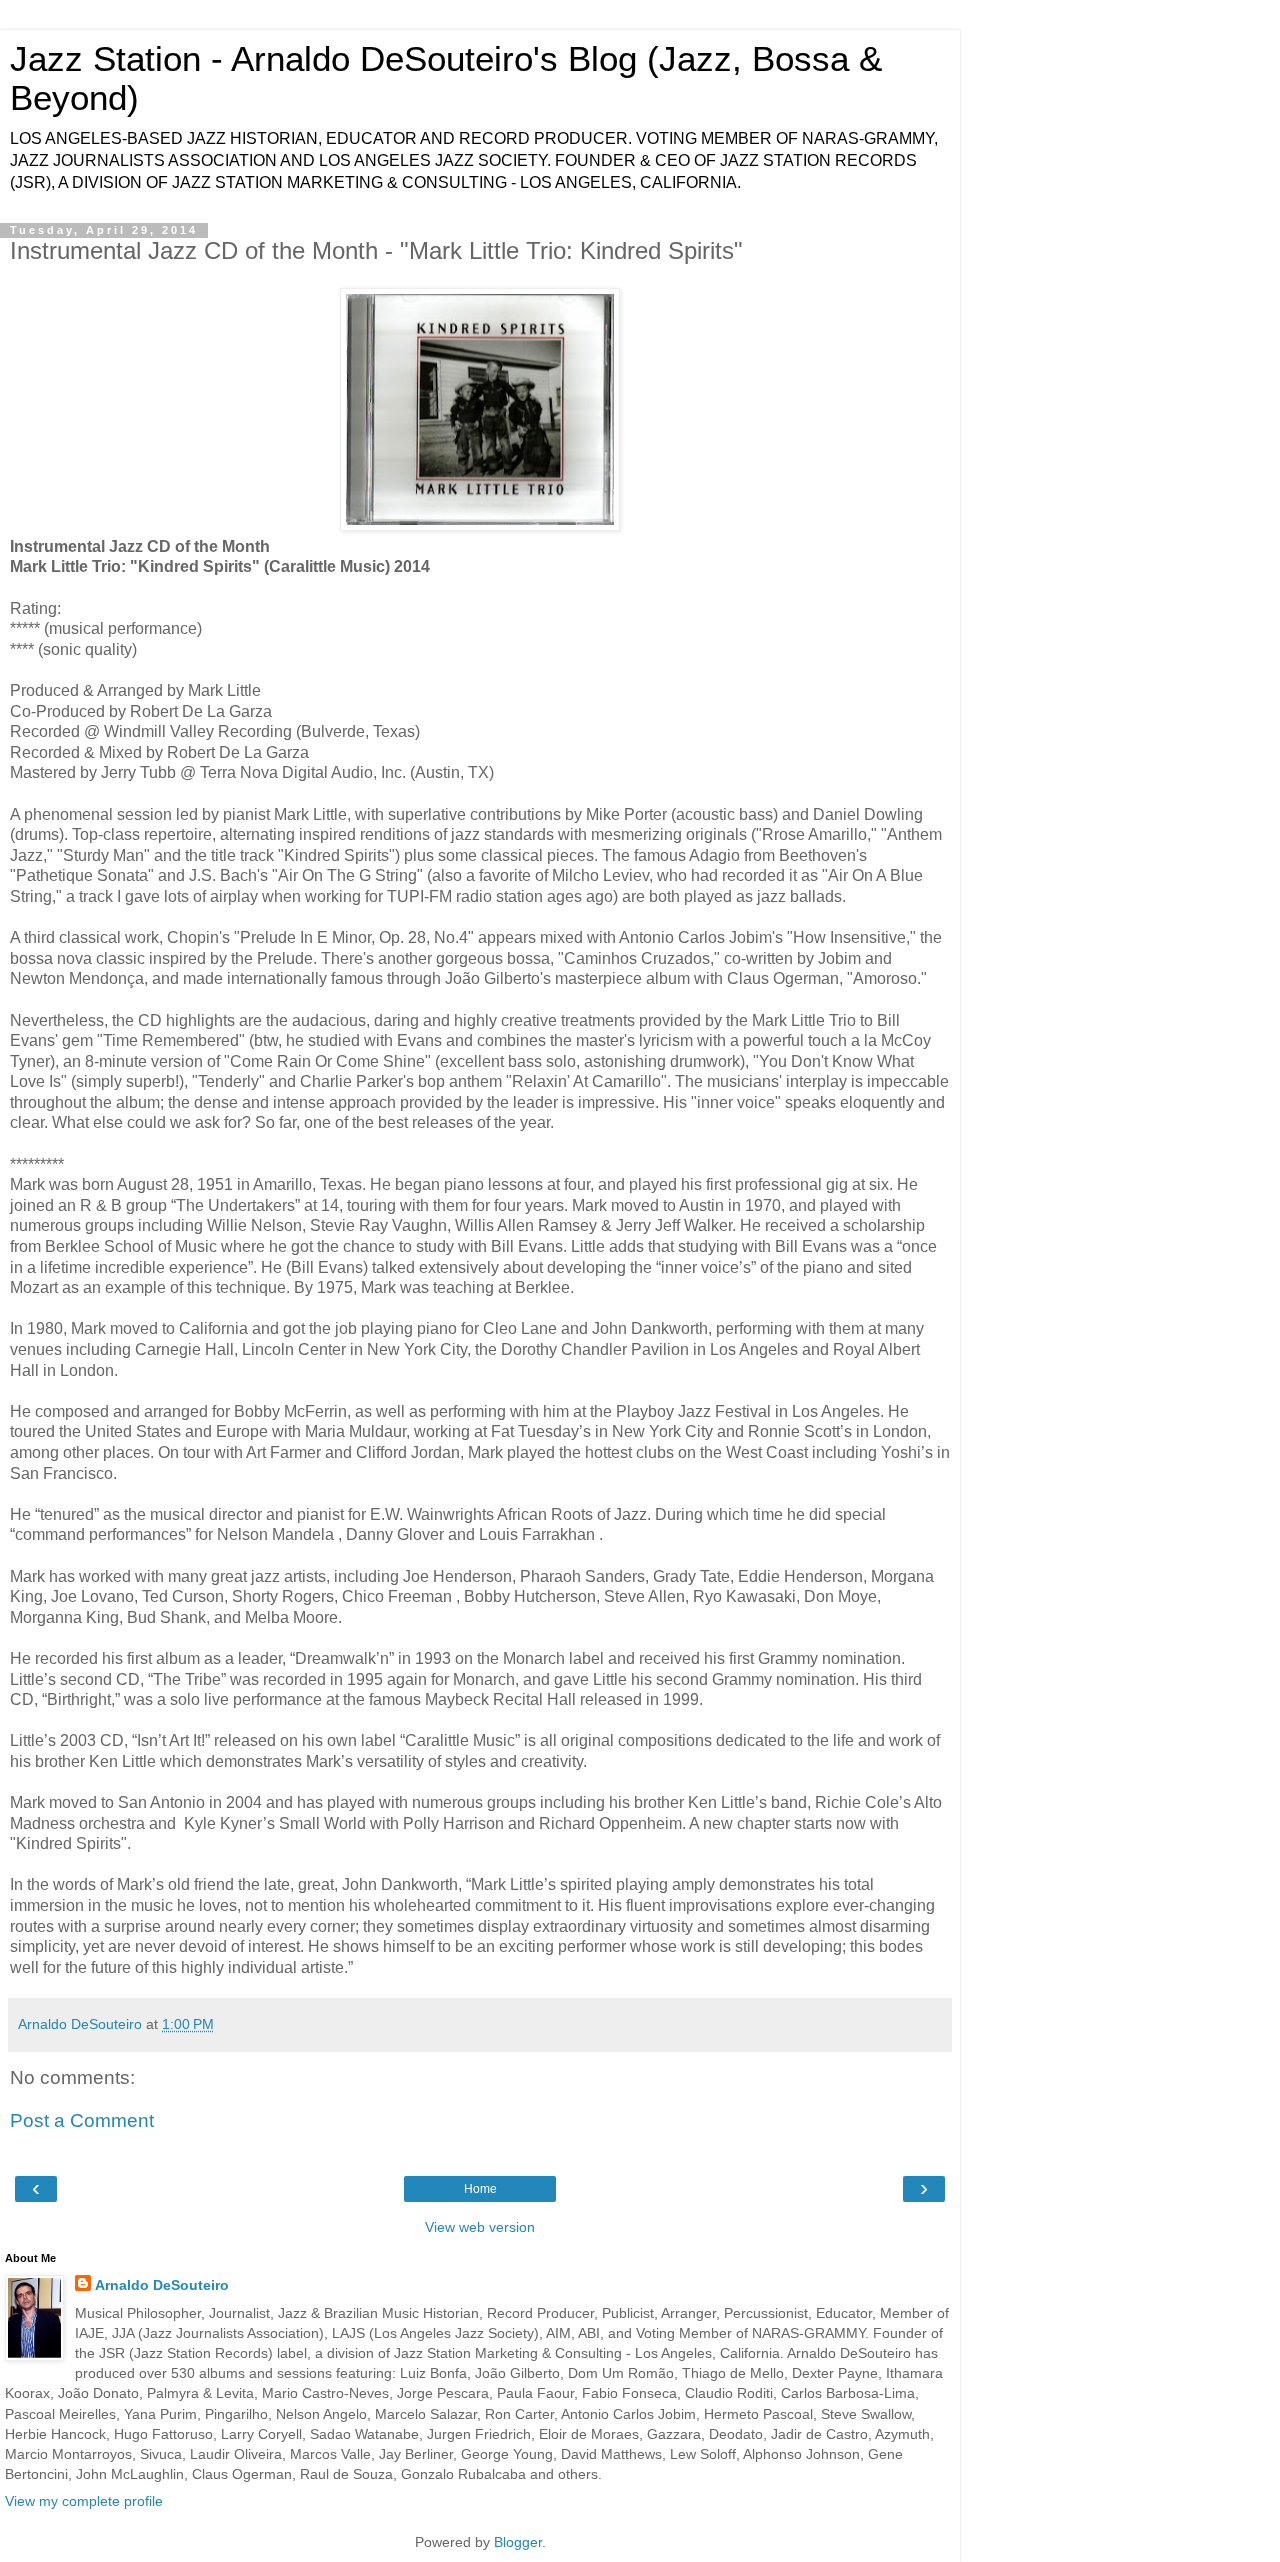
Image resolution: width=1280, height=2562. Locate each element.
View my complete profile (84, 2501)
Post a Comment (82, 2120)
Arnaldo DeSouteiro (162, 2285)
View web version (480, 2227)
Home (480, 2189)
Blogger (518, 2542)
